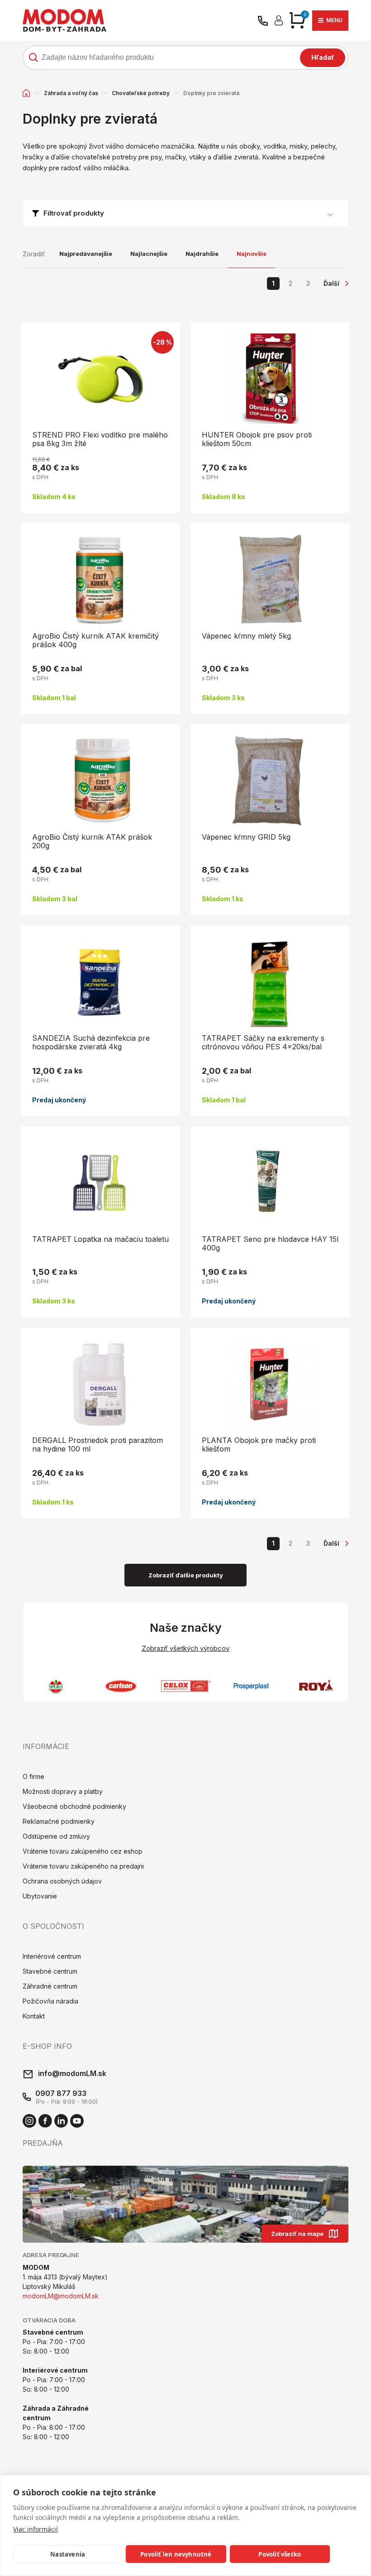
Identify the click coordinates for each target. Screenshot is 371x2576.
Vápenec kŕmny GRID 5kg (246, 837)
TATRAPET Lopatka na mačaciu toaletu (100, 1239)
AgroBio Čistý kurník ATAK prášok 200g (92, 841)
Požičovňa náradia (50, 2001)
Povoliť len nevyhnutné (176, 2554)
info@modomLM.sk (72, 2073)
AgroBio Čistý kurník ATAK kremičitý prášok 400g (95, 640)
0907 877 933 (61, 2093)
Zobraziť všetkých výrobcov (185, 1648)
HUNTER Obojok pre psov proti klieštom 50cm (257, 439)
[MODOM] (64, 20)
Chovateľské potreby (141, 93)
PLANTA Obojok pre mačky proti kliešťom (259, 1444)
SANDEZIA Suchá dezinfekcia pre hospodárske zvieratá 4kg (91, 1042)
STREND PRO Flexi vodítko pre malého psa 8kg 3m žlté (100, 439)
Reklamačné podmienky (59, 1821)
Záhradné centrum (50, 1986)
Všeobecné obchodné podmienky (74, 1806)
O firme (33, 1776)
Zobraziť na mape (297, 2234)
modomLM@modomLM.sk (61, 2296)
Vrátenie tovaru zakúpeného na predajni (83, 1866)
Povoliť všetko (280, 2554)
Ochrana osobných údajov (62, 1881)
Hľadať (323, 57)
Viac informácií (36, 2529)
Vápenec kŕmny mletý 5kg (246, 636)
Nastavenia (68, 2554)
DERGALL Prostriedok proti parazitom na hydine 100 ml (98, 1444)
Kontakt (34, 2016)
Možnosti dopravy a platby (63, 1791)
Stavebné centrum (50, 1971)
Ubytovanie (40, 1896)
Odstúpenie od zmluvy (56, 1836)
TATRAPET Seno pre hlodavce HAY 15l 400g (270, 1243)
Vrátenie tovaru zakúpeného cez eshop (83, 1851)
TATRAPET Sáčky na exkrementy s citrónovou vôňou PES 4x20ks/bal (263, 1042)
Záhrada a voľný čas (71, 93)
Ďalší (331, 283)
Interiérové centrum (52, 1956)
